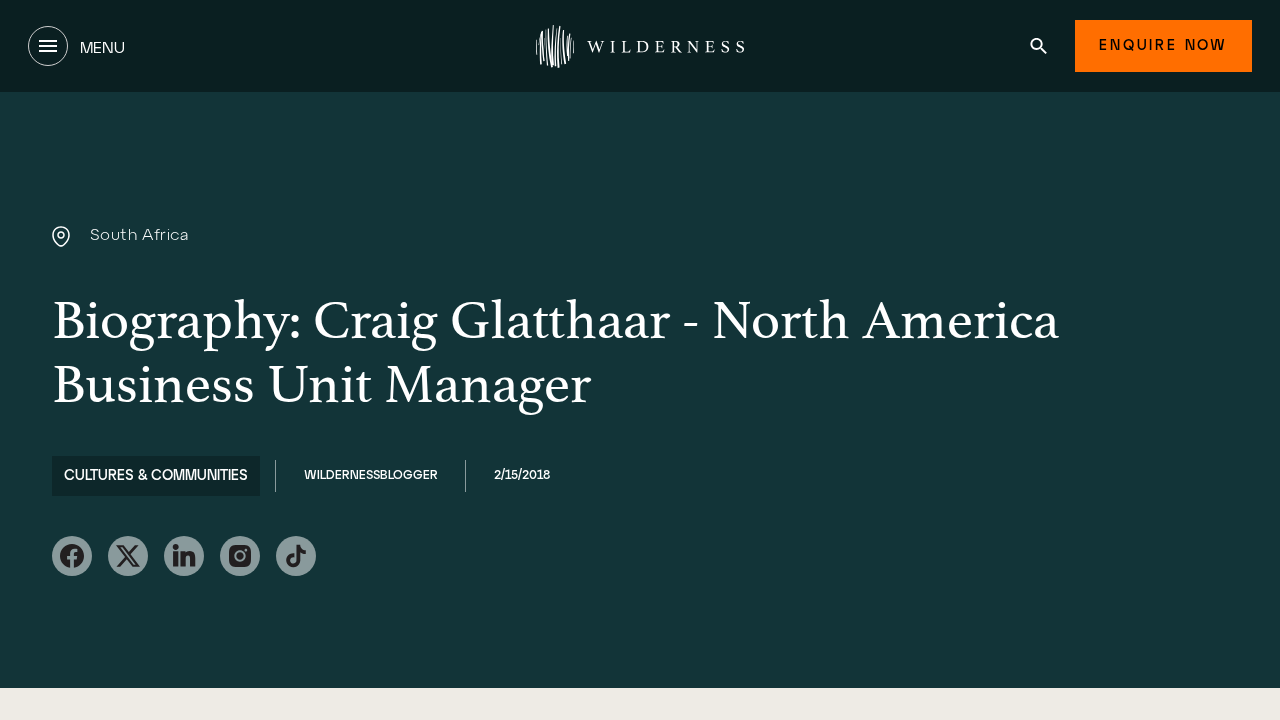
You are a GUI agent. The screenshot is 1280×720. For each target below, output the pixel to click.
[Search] (1038, 46)
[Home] (640, 46)
